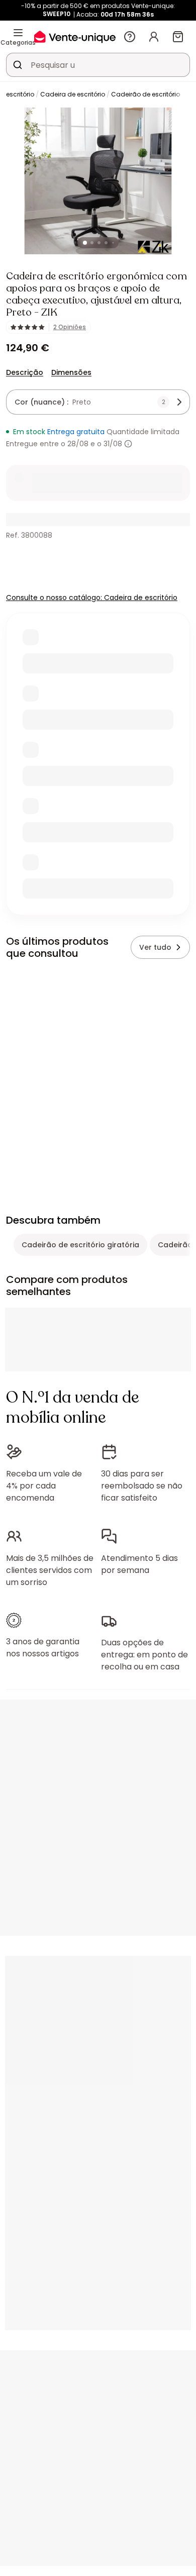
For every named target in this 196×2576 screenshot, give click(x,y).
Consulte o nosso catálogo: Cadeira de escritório (92, 598)
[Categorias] (18, 33)
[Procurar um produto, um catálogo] (18, 65)
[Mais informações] (128, 444)
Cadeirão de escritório (145, 94)
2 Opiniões (70, 327)
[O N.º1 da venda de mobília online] (75, 36)
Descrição (25, 372)
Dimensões (71, 372)
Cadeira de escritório (73, 94)
